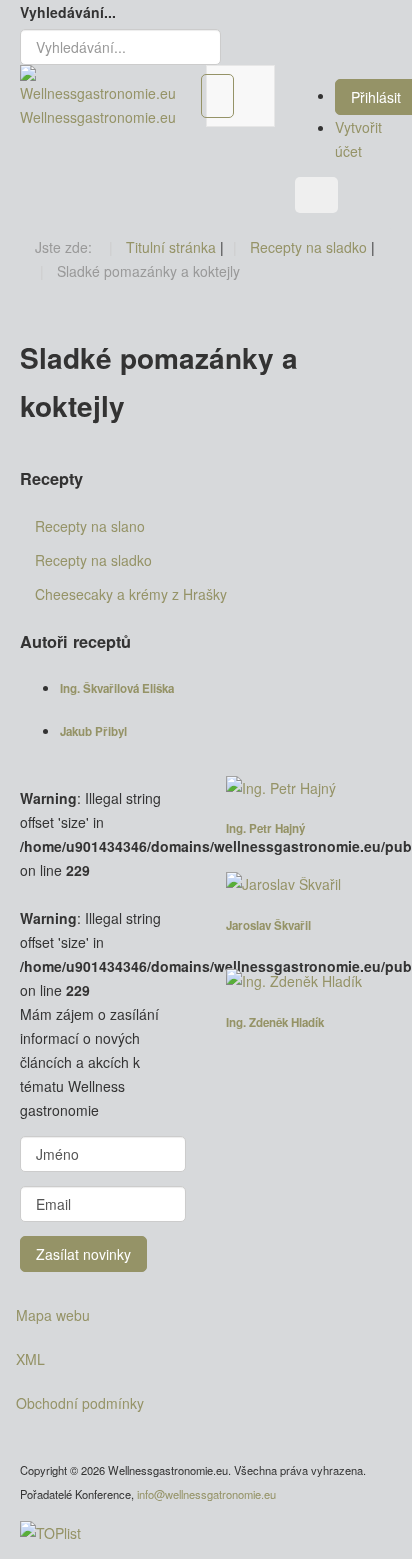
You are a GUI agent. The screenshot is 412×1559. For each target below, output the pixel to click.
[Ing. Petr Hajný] (309, 788)
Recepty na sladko (93, 560)
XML (30, 1359)
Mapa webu (53, 1315)
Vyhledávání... (68, 12)
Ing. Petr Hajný (265, 828)
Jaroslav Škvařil (268, 925)
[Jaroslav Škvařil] (309, 884)
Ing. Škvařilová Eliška (117, 688)
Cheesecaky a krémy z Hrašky (131, 594)
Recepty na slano (90, 526)
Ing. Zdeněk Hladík (275, 1022)
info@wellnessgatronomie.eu (206, 1494)
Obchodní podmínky (80, 1403)
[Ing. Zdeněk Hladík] (309, 981)
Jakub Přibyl (93, 731)
